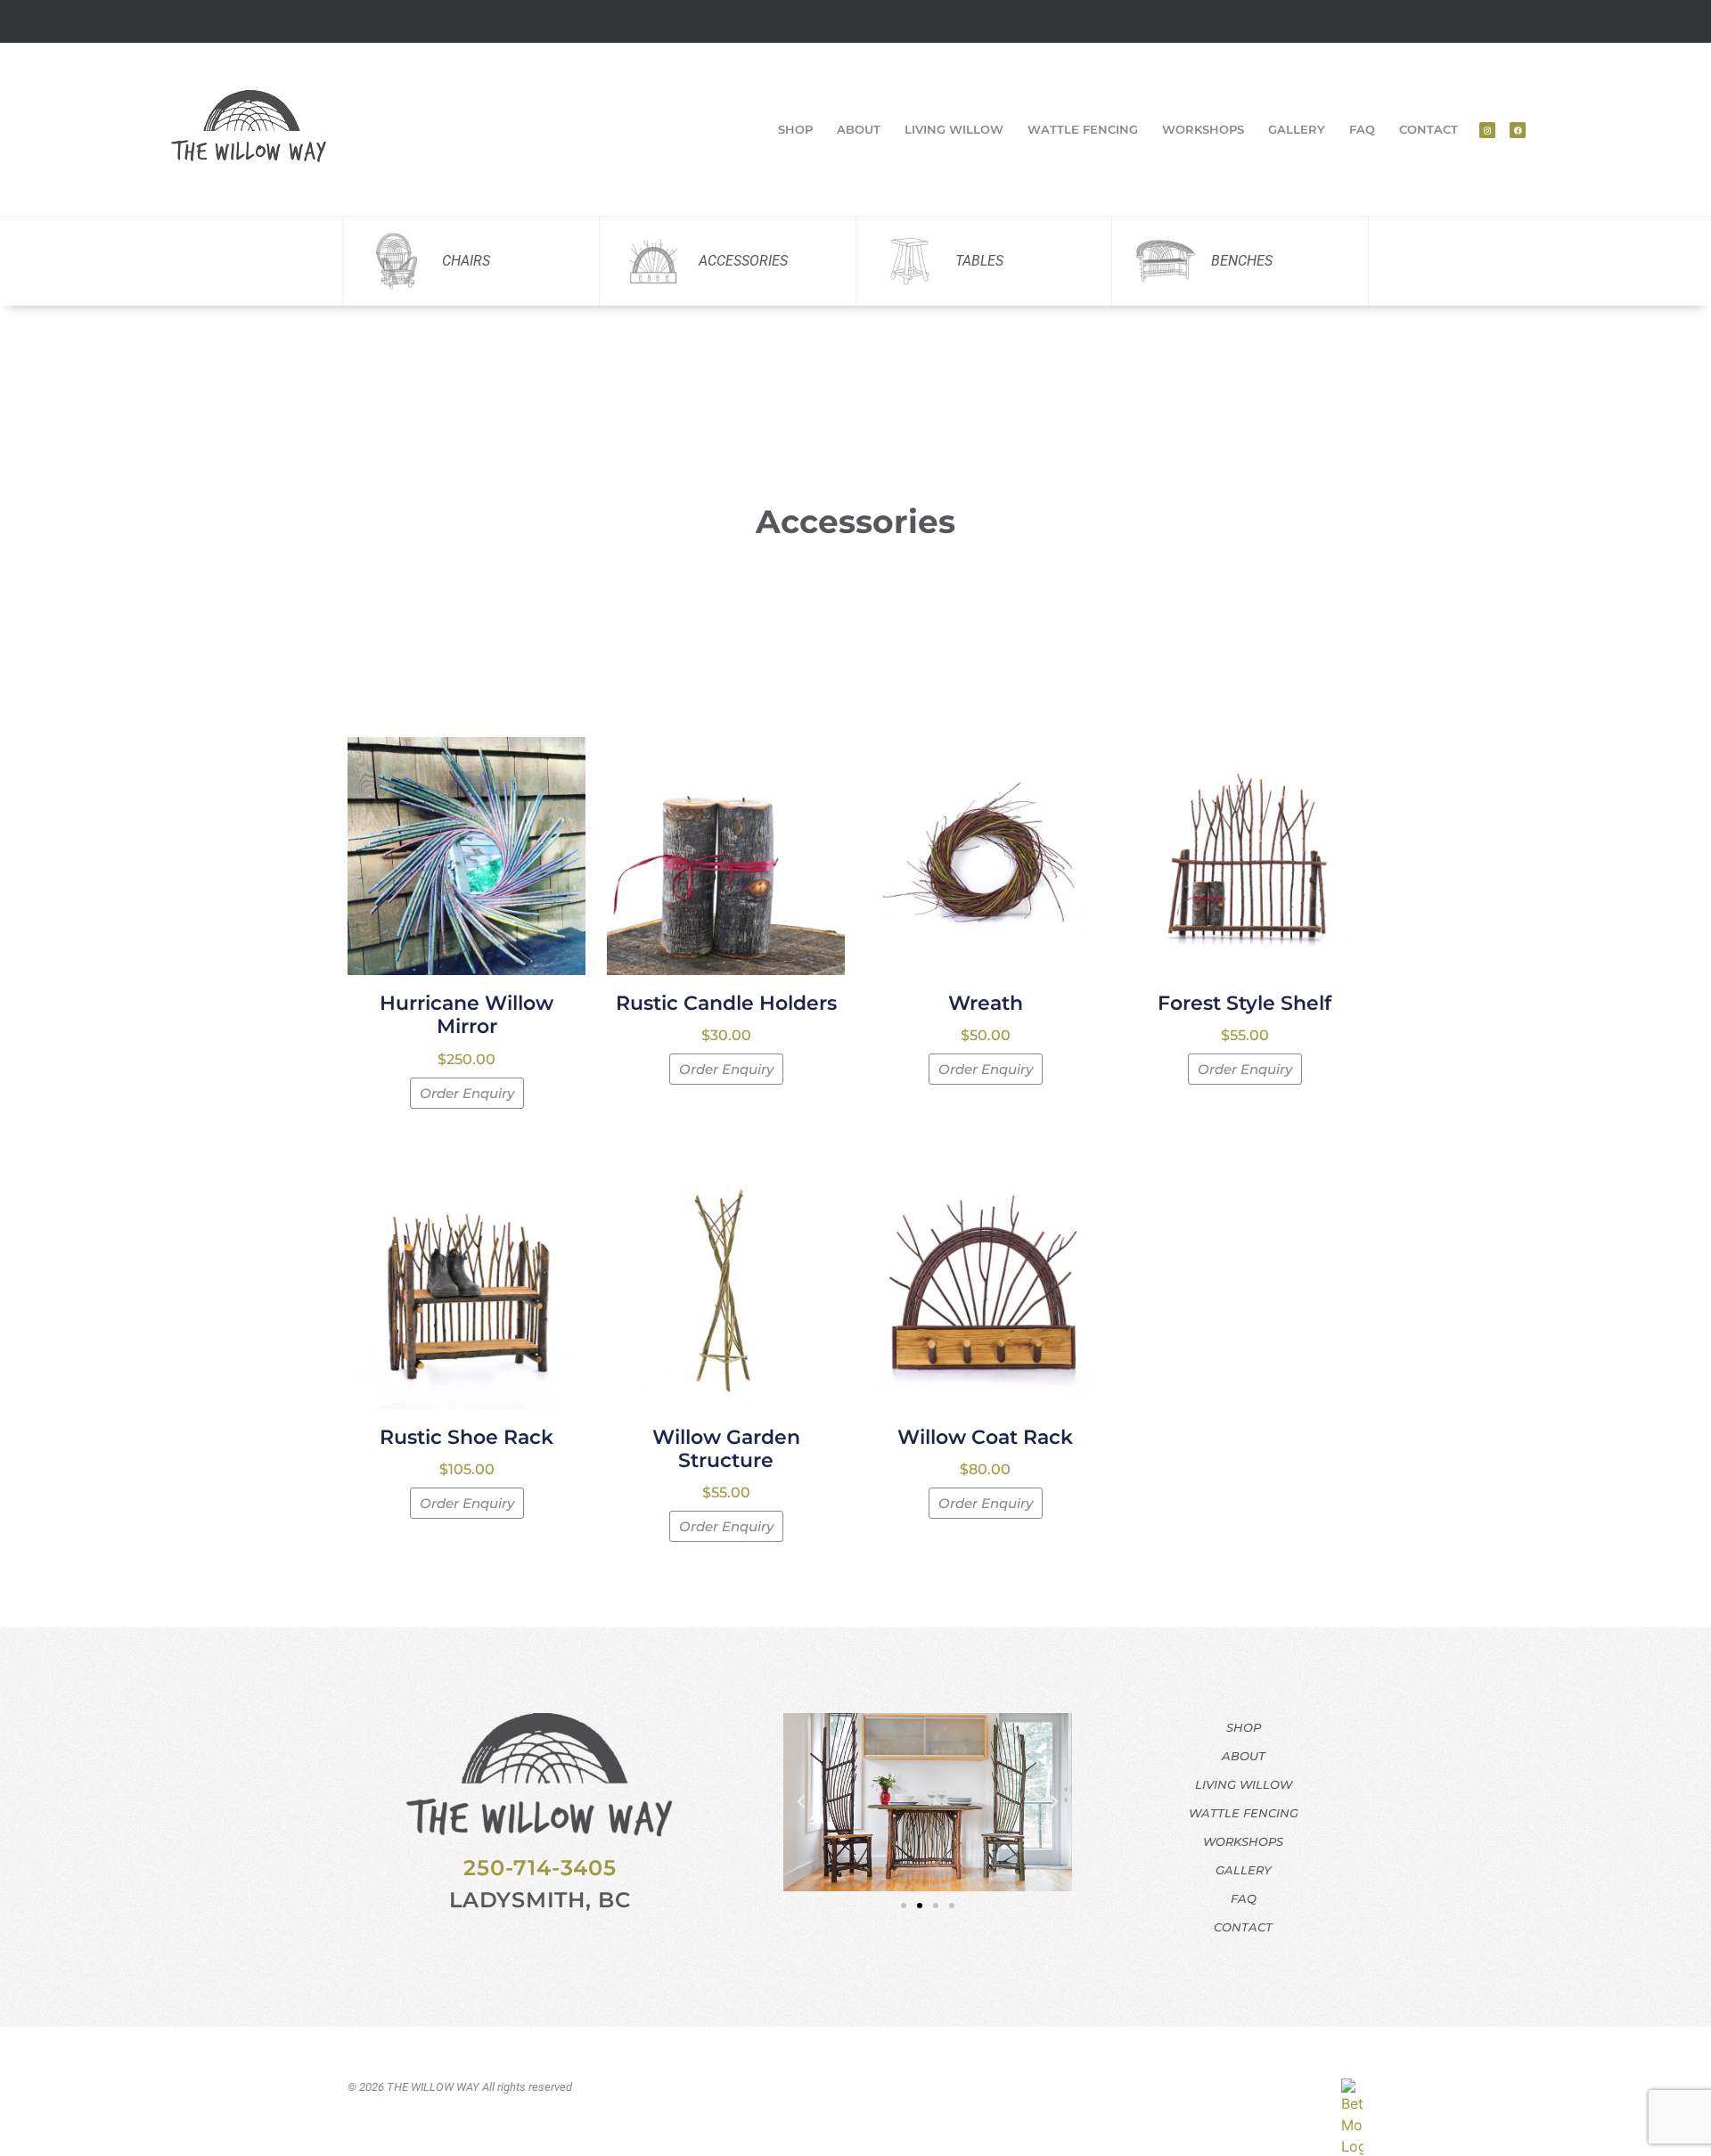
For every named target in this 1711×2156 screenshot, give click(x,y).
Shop (795, 129)
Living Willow (954, 129)
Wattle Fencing (1083, 129)
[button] (801, 1802)
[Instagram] (1487, 130)
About (859, 129)
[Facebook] (1518, 130)
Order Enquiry (467, 1093)
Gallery (1297, 129)
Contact (1429, 129)
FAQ (1362, 129)
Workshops (1203, 129)
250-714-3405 (540, 1868)
